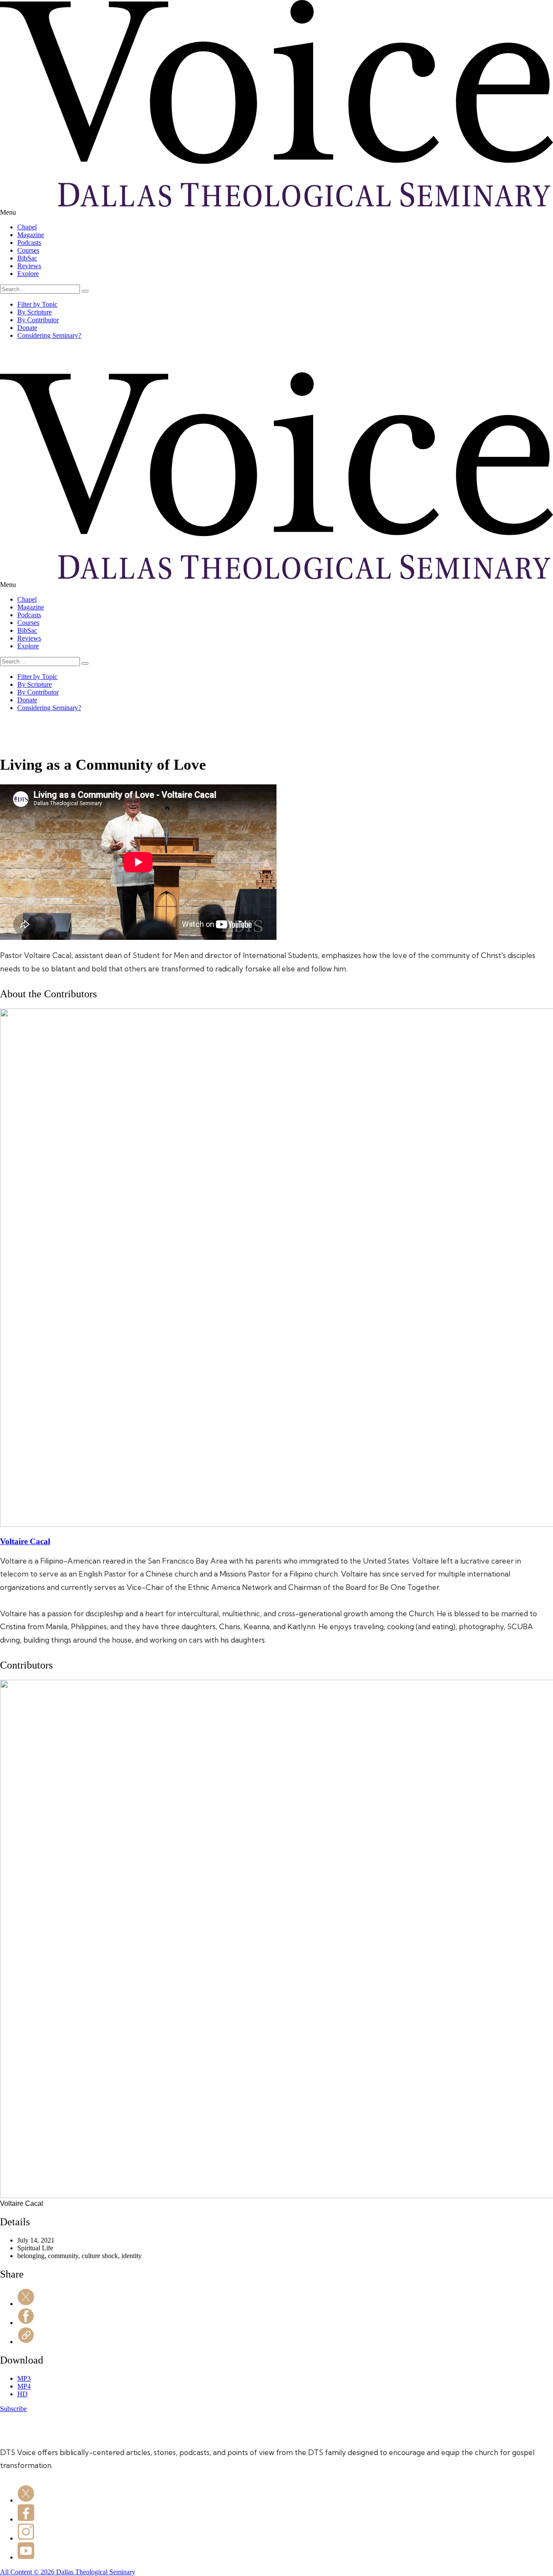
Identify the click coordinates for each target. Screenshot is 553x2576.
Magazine (31, 235)
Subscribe (13, 2409)
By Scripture (35, 312)
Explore (28, 274)
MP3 (24, 2378)
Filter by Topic (37, 304)
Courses (28, 250)
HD (22, 2394)
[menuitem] (285, 227)
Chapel (27, 227)
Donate (27, 328)
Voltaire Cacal (25, 1541)
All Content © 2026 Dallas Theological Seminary (68, 2572)
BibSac (27, 258)
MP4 (24, 2386)
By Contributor (38, 320)
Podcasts (29, 243)
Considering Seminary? (49, 335)
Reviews (29, 266)
